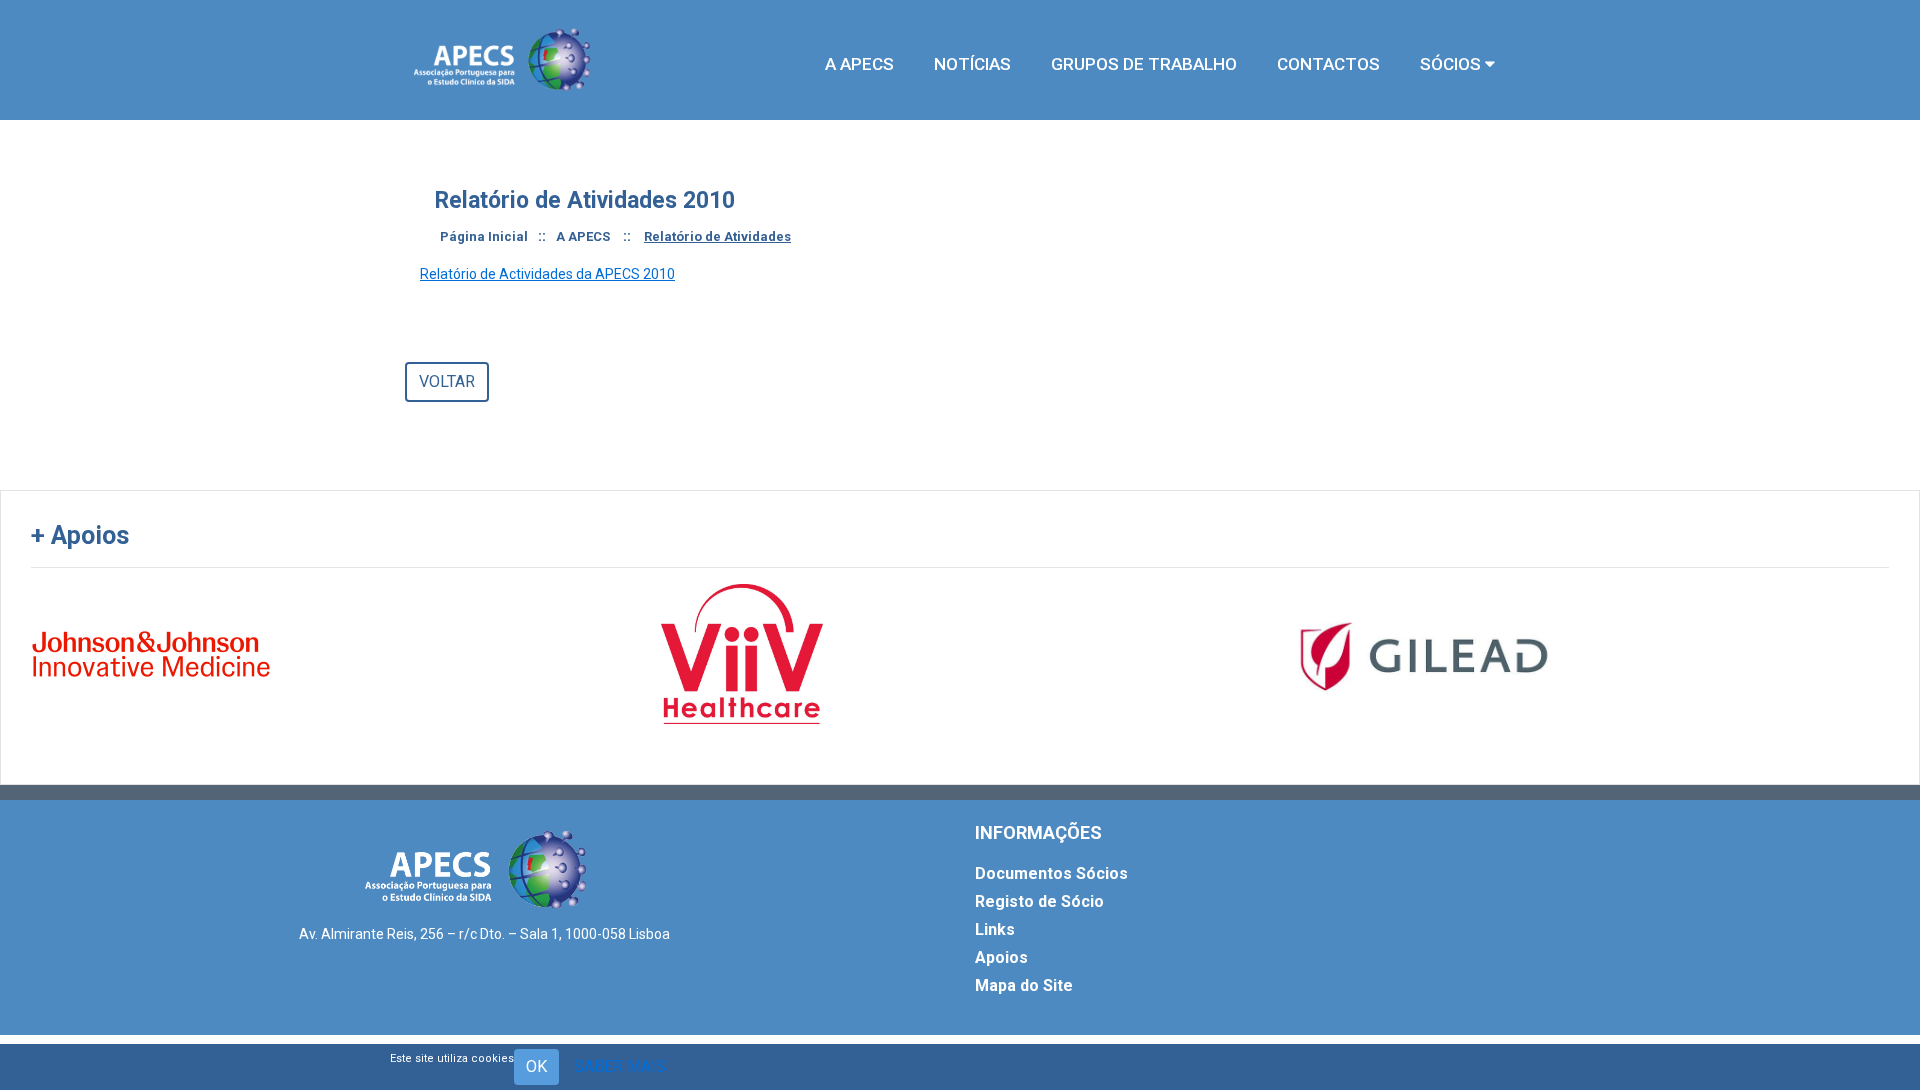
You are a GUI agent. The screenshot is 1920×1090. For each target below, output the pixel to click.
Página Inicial (484, 236)
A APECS (583, 236)
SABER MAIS (620, 1066)
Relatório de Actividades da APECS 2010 (547, 274)
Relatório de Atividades (717, 236)
